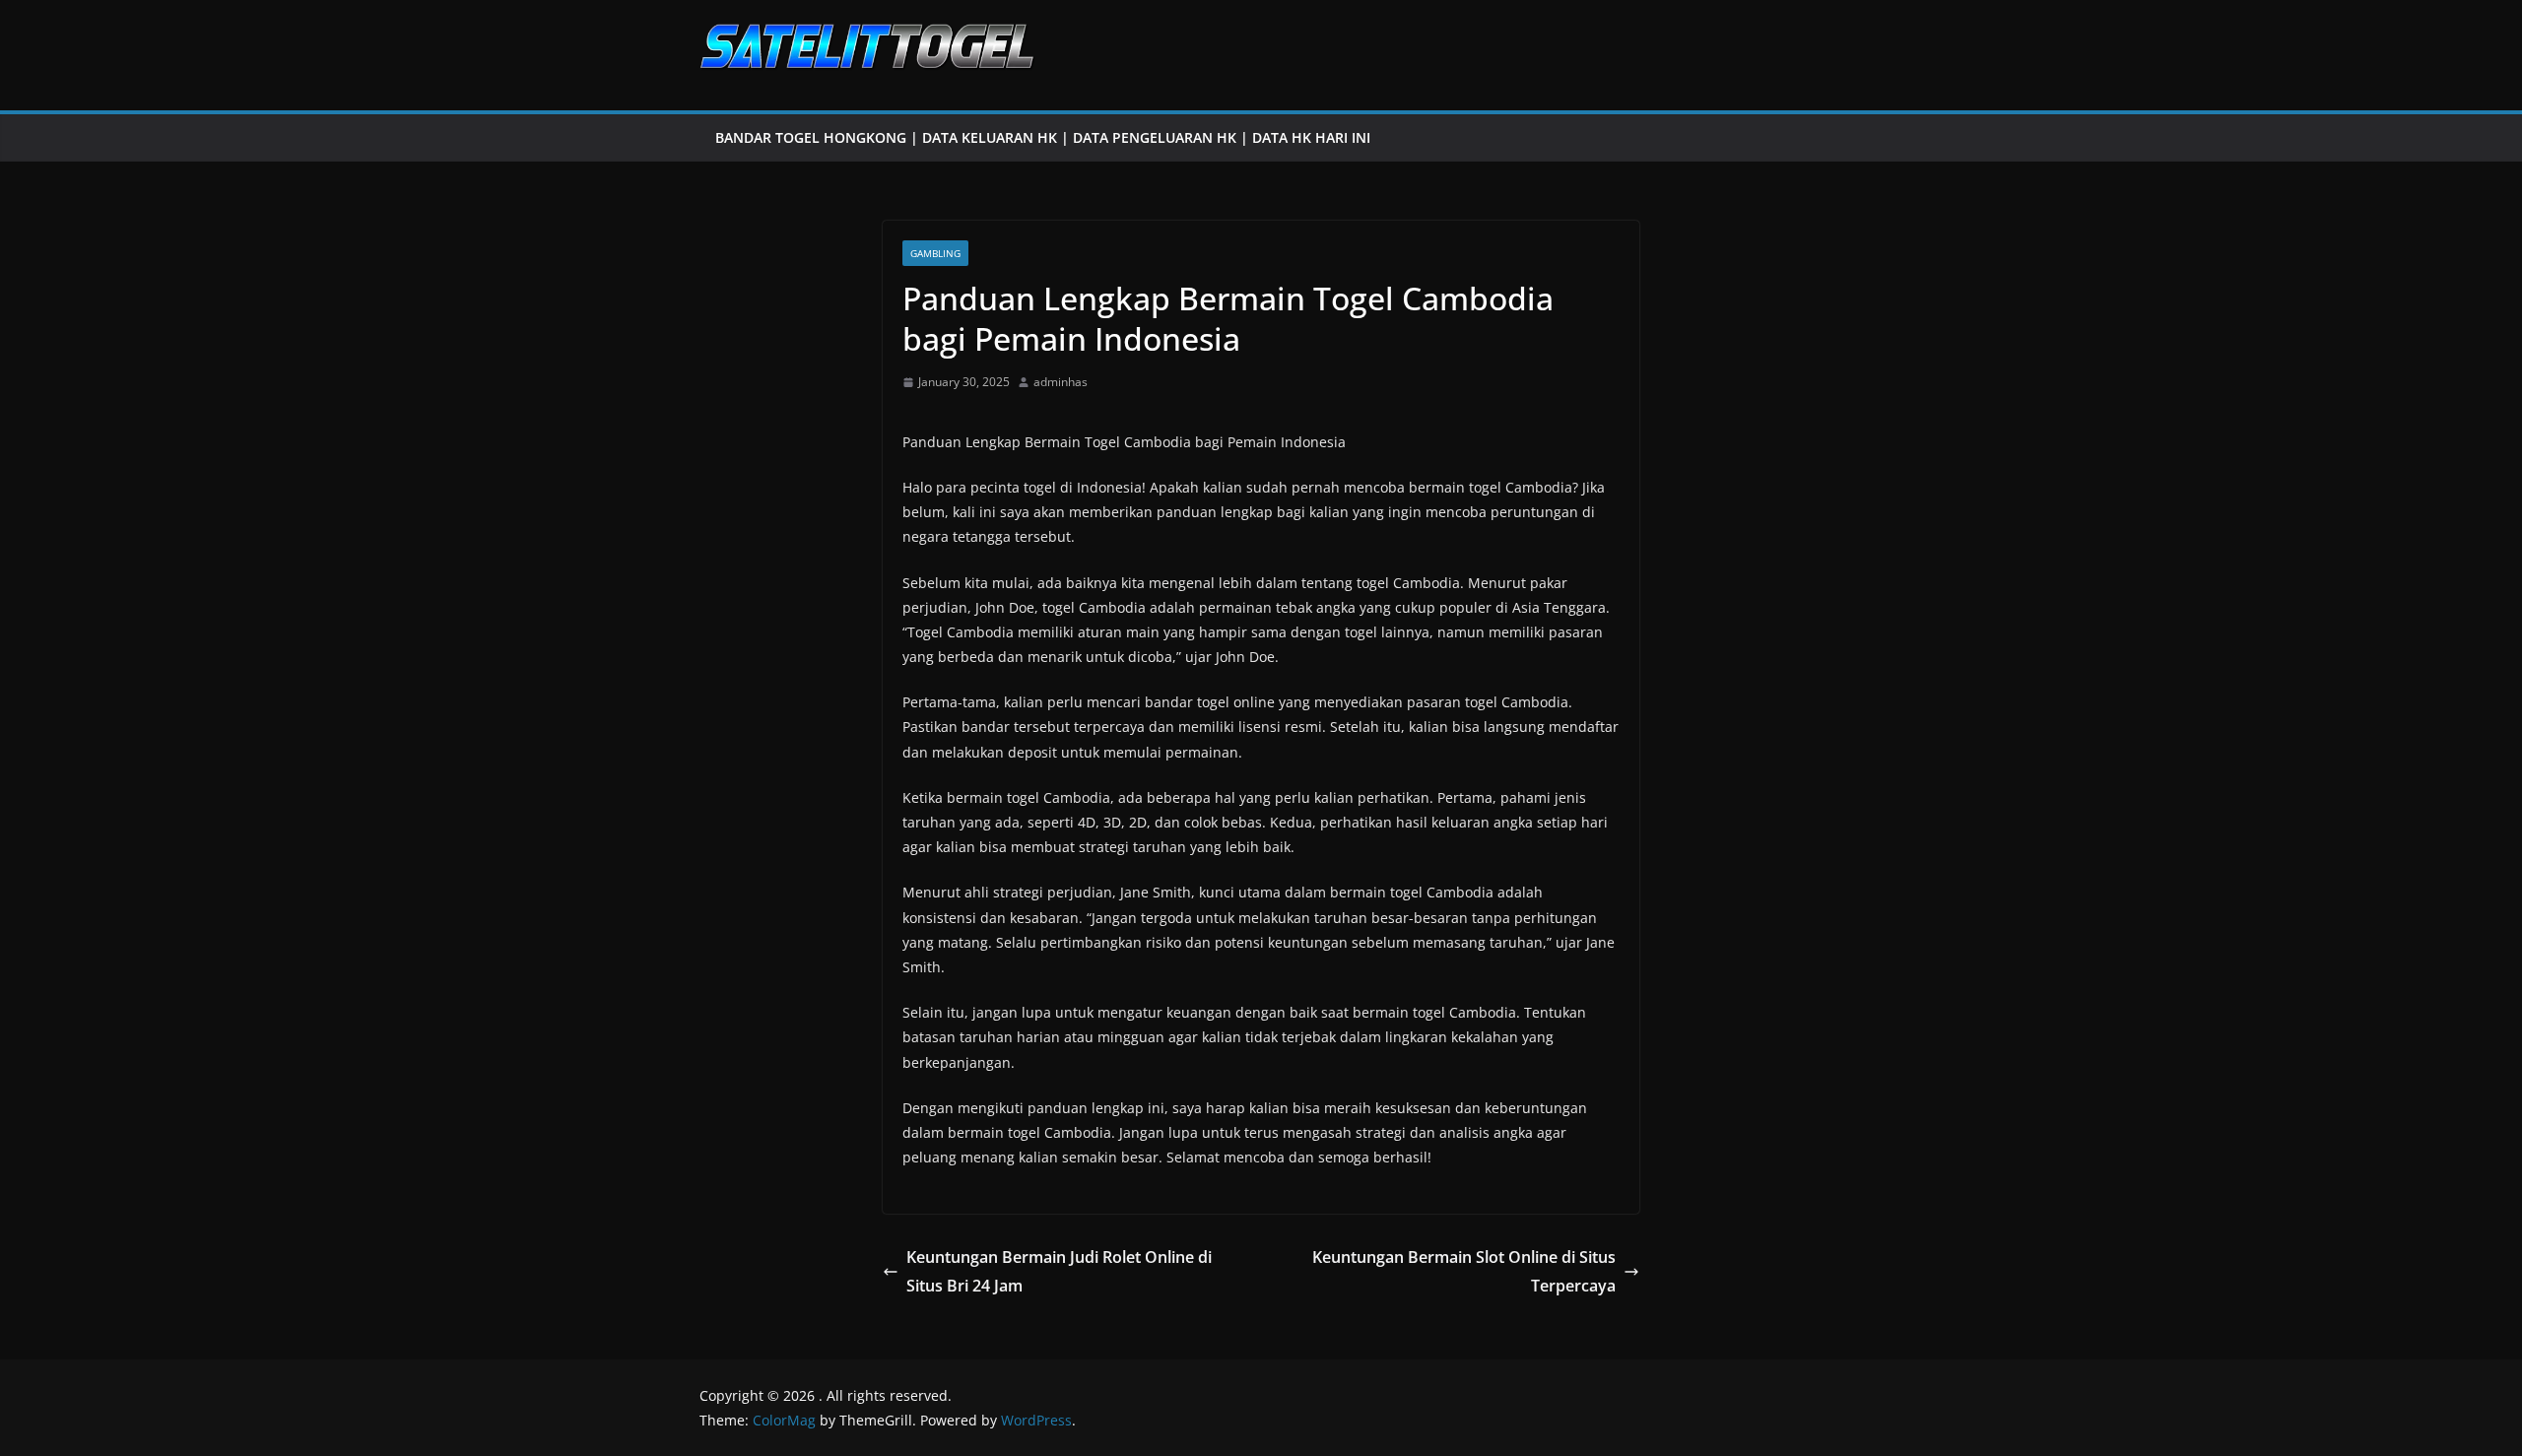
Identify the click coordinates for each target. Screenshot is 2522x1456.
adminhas (1061, 382)
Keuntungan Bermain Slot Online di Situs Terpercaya (1464, 1271)
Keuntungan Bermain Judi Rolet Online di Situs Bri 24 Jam (1059, 1271)
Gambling (935, 253)
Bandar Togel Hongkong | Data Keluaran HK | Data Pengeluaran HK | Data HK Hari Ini (1043, 137)
